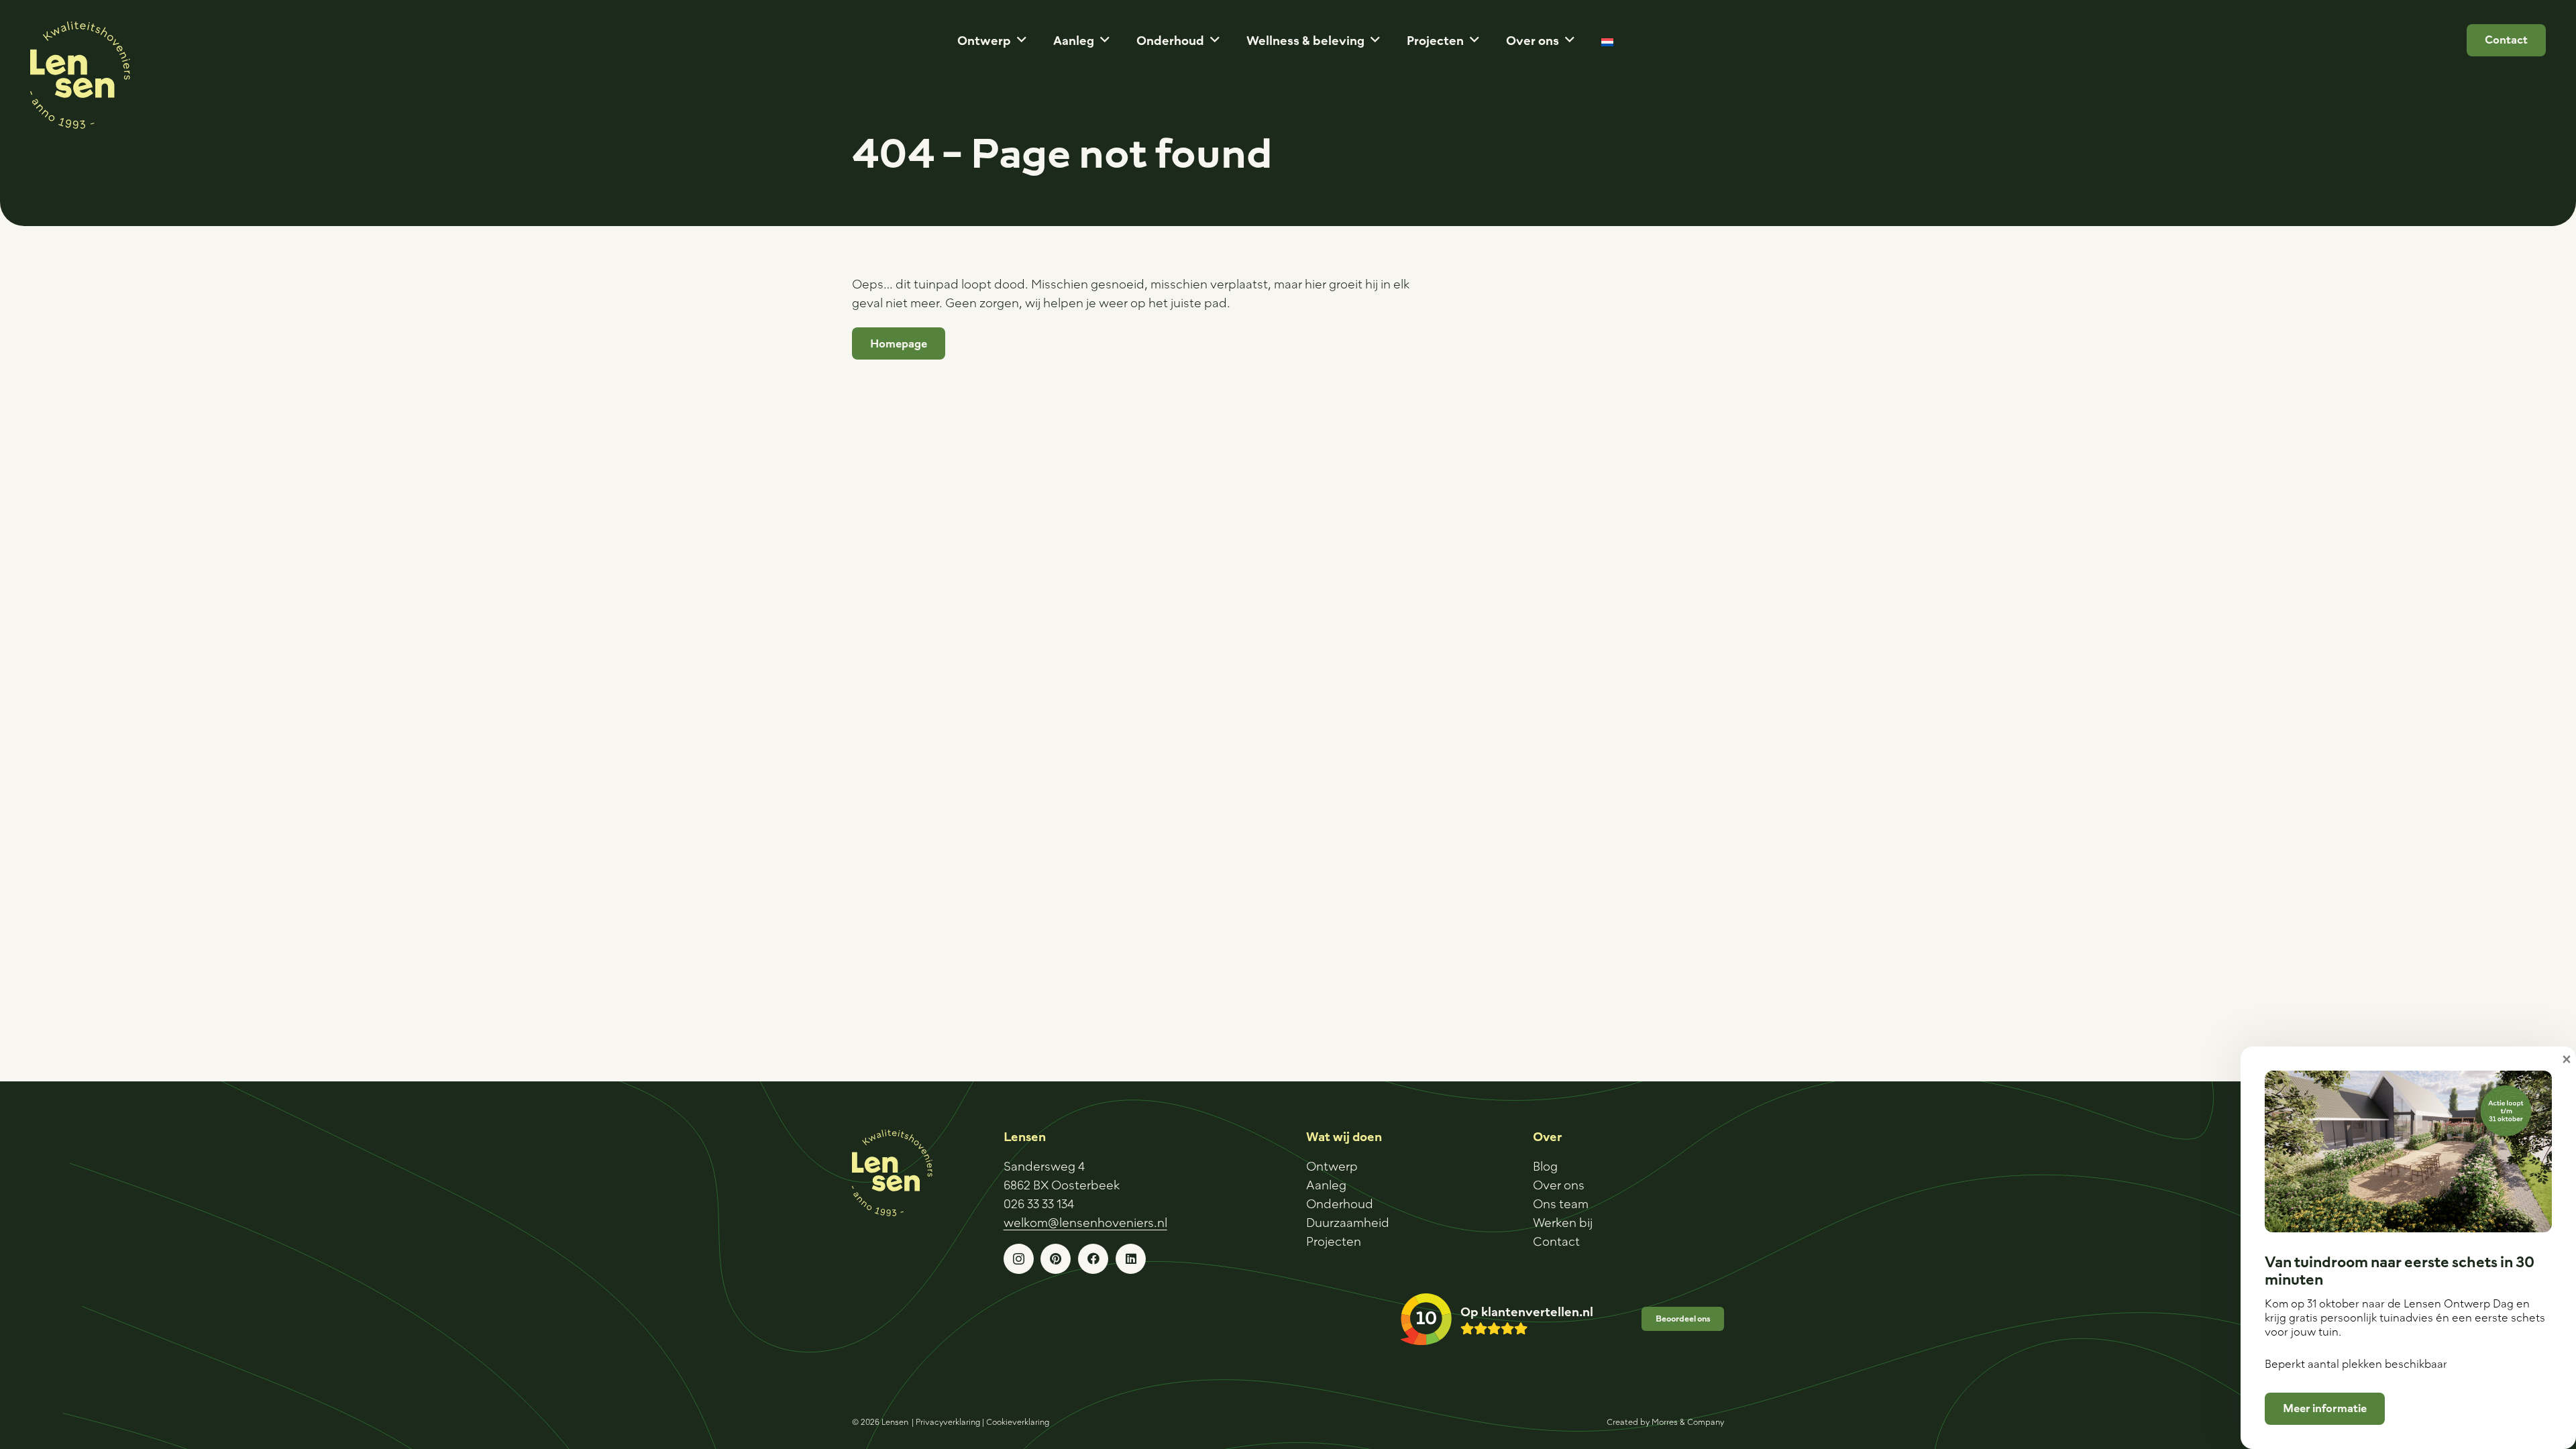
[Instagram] (1019, 1259)
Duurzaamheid (1348, 1222)
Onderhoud (1340, 1203)
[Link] (1527, 1319)
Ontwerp (1332, 1166)
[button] (1022, 40)
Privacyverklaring (948, 1421)
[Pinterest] (1056, 1259)
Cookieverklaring (1018, 1421)
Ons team (1561, 1203)
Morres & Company (1688, 1421)
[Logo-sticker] (80, 75)
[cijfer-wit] (1426, 1319)
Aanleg (1326, 1185)
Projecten (1334, 1241)
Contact (1556, 1241)
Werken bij (1563, 1222)
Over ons (1559, 1185)
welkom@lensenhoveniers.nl (1085, 1222)
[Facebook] (1093, 1259)
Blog (1545, 1166)
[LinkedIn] (1131, 1259)
